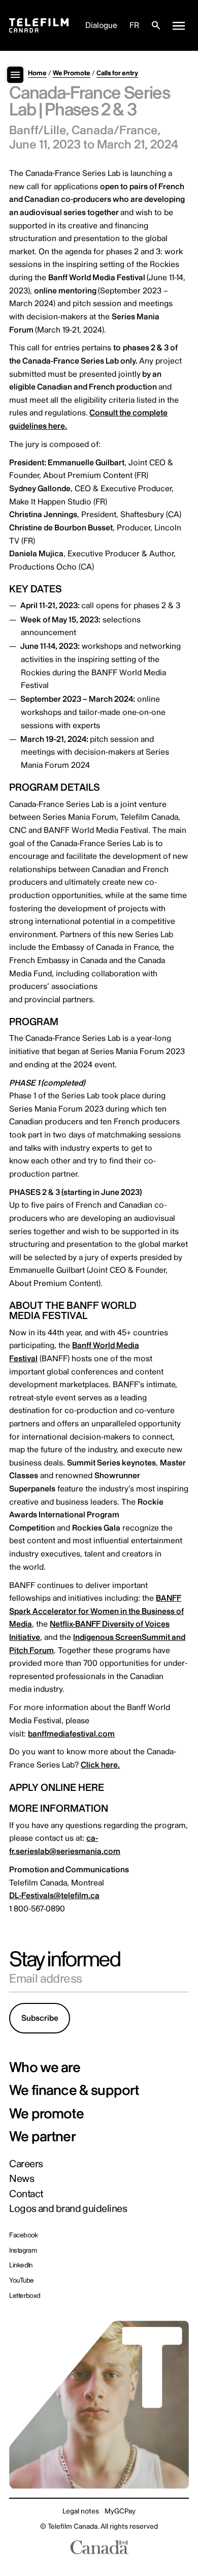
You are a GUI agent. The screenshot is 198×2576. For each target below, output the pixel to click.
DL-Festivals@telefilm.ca (54, 1896)
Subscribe (40, 2018)
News (22, 2179)
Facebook (24, 2235)
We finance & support (74, 2091)
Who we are (45, 2068)
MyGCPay (120, 2511)
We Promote (72, 73)
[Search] (156, 25)
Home (37, 73)
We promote (46, 2114)
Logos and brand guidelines (68, 2209)
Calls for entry (117, 73)
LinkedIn (21, 2265)
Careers (26, 2164)
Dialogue (101, 25)
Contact (26, 2194)
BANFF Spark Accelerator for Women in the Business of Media (96, 1611)
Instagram (23, 2250)
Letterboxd (25, 2296)
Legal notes (81, 2511)
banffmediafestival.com (71, 1734)
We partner (42, 2137)
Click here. (100, 1765)
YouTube (21, 2280)
